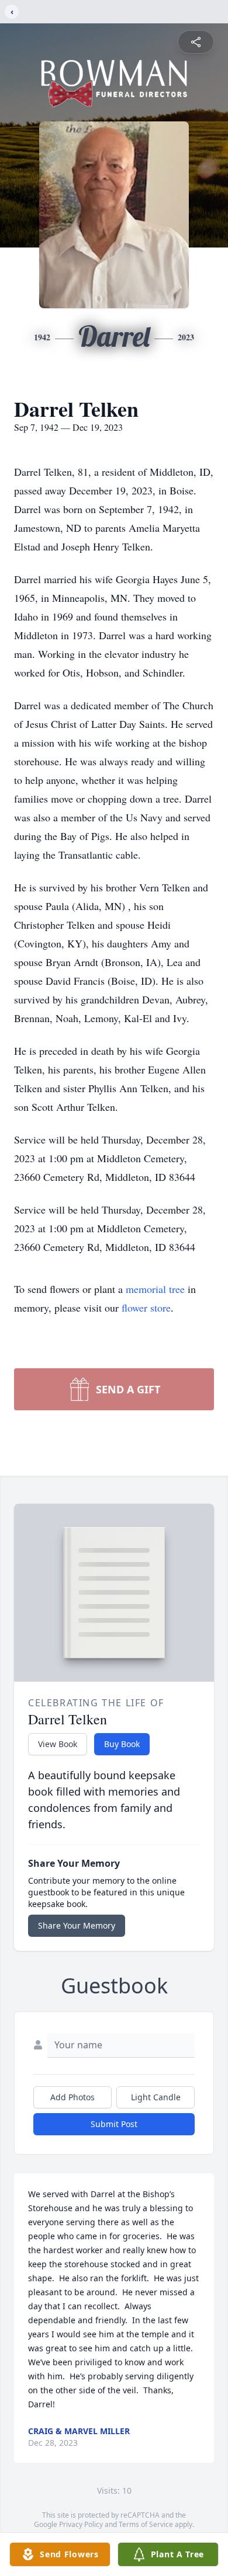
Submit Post (114, 2124)
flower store (146, 1308)
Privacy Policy (81, 2524)
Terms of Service (146, 2524)
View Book (58, 1744)
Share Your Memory (77, 1925)
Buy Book (122, 1744)
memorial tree (155, 1289)
